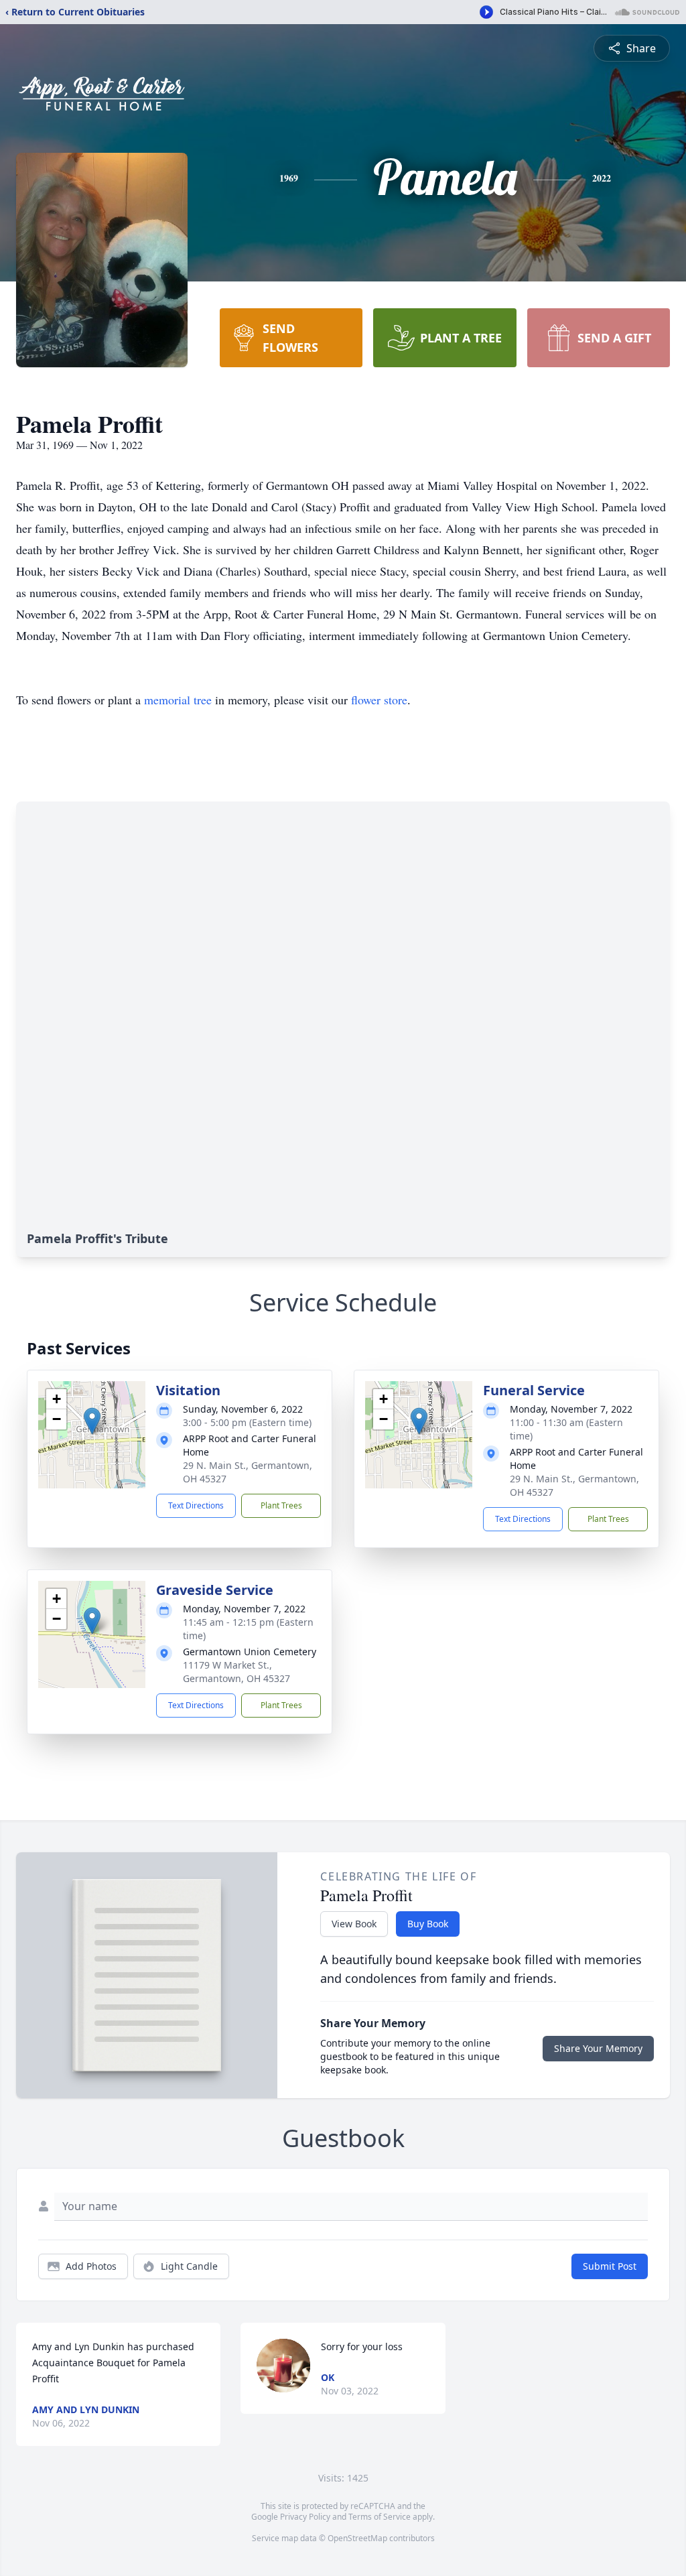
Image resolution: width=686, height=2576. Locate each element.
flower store (379, 700)
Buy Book (428, 1924)
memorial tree (178, 700)
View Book (354, 1924)
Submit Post (610, 2266)
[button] (92, 1421)
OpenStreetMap (357, 2538)
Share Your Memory (598, 2048)
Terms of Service (380, 2517)
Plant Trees (281, 1505)
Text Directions (196, 1505)
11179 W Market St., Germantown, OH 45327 (236, 1672)
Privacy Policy (305, 2517)
